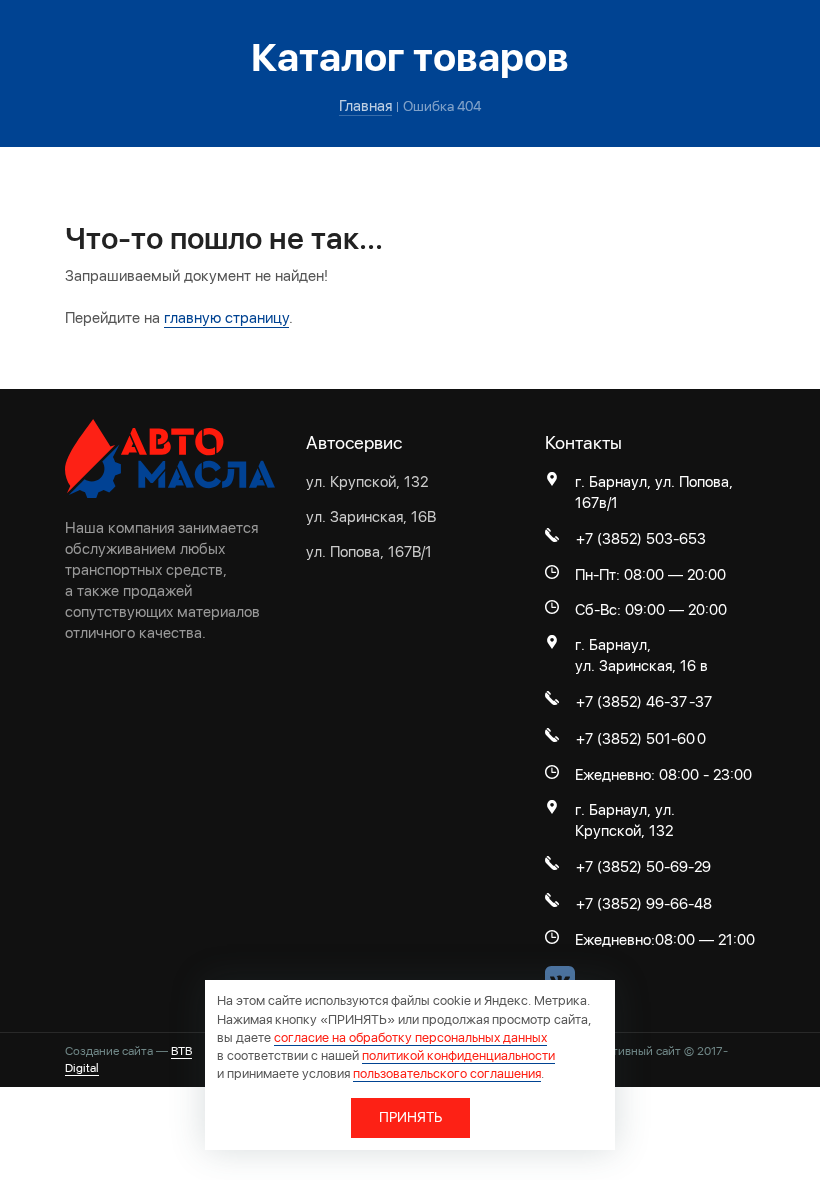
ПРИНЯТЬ (410, 1117)
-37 (700, 702)
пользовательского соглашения (447, 1073)
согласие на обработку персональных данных (410, 1037)
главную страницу (226, 318)
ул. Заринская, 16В (371, 517)
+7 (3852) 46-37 (631, 702)
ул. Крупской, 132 (367, 482)
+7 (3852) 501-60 (635, 739)
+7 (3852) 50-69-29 (643, 867)
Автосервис (354, 442)
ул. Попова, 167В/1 (369, 552)
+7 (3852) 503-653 (641, 539)
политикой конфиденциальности (458, 1055)
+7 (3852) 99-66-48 (644, 904)
